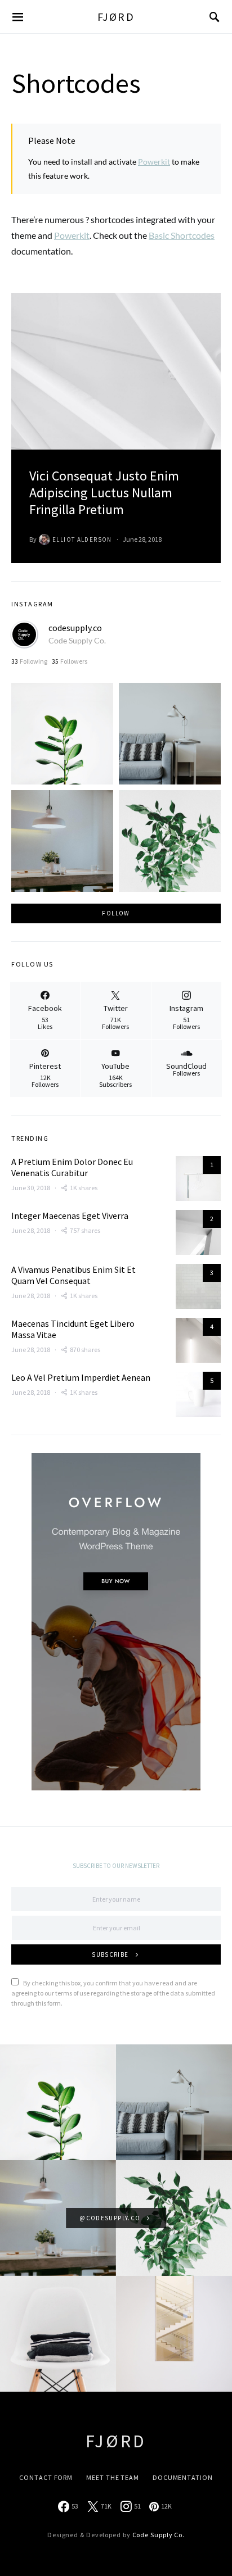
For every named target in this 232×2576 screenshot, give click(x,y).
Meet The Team (113, 2477)
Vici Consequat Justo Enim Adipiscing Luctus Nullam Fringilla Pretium (104, 493)
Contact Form (46, 2477)
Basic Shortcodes (182, 235)
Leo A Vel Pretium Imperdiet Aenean (81, 1377)
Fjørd (116, 17)
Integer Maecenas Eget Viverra (70, 1216)
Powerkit (154, 162)
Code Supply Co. (77, 640)
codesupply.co (75, 628)
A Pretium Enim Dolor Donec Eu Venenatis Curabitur (72, 1167)
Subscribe (110, 1954)
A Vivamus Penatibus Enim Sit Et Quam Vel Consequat (73, 1275)
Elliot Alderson (82, 539)
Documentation (183, 2477)
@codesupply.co (110, 2218)
